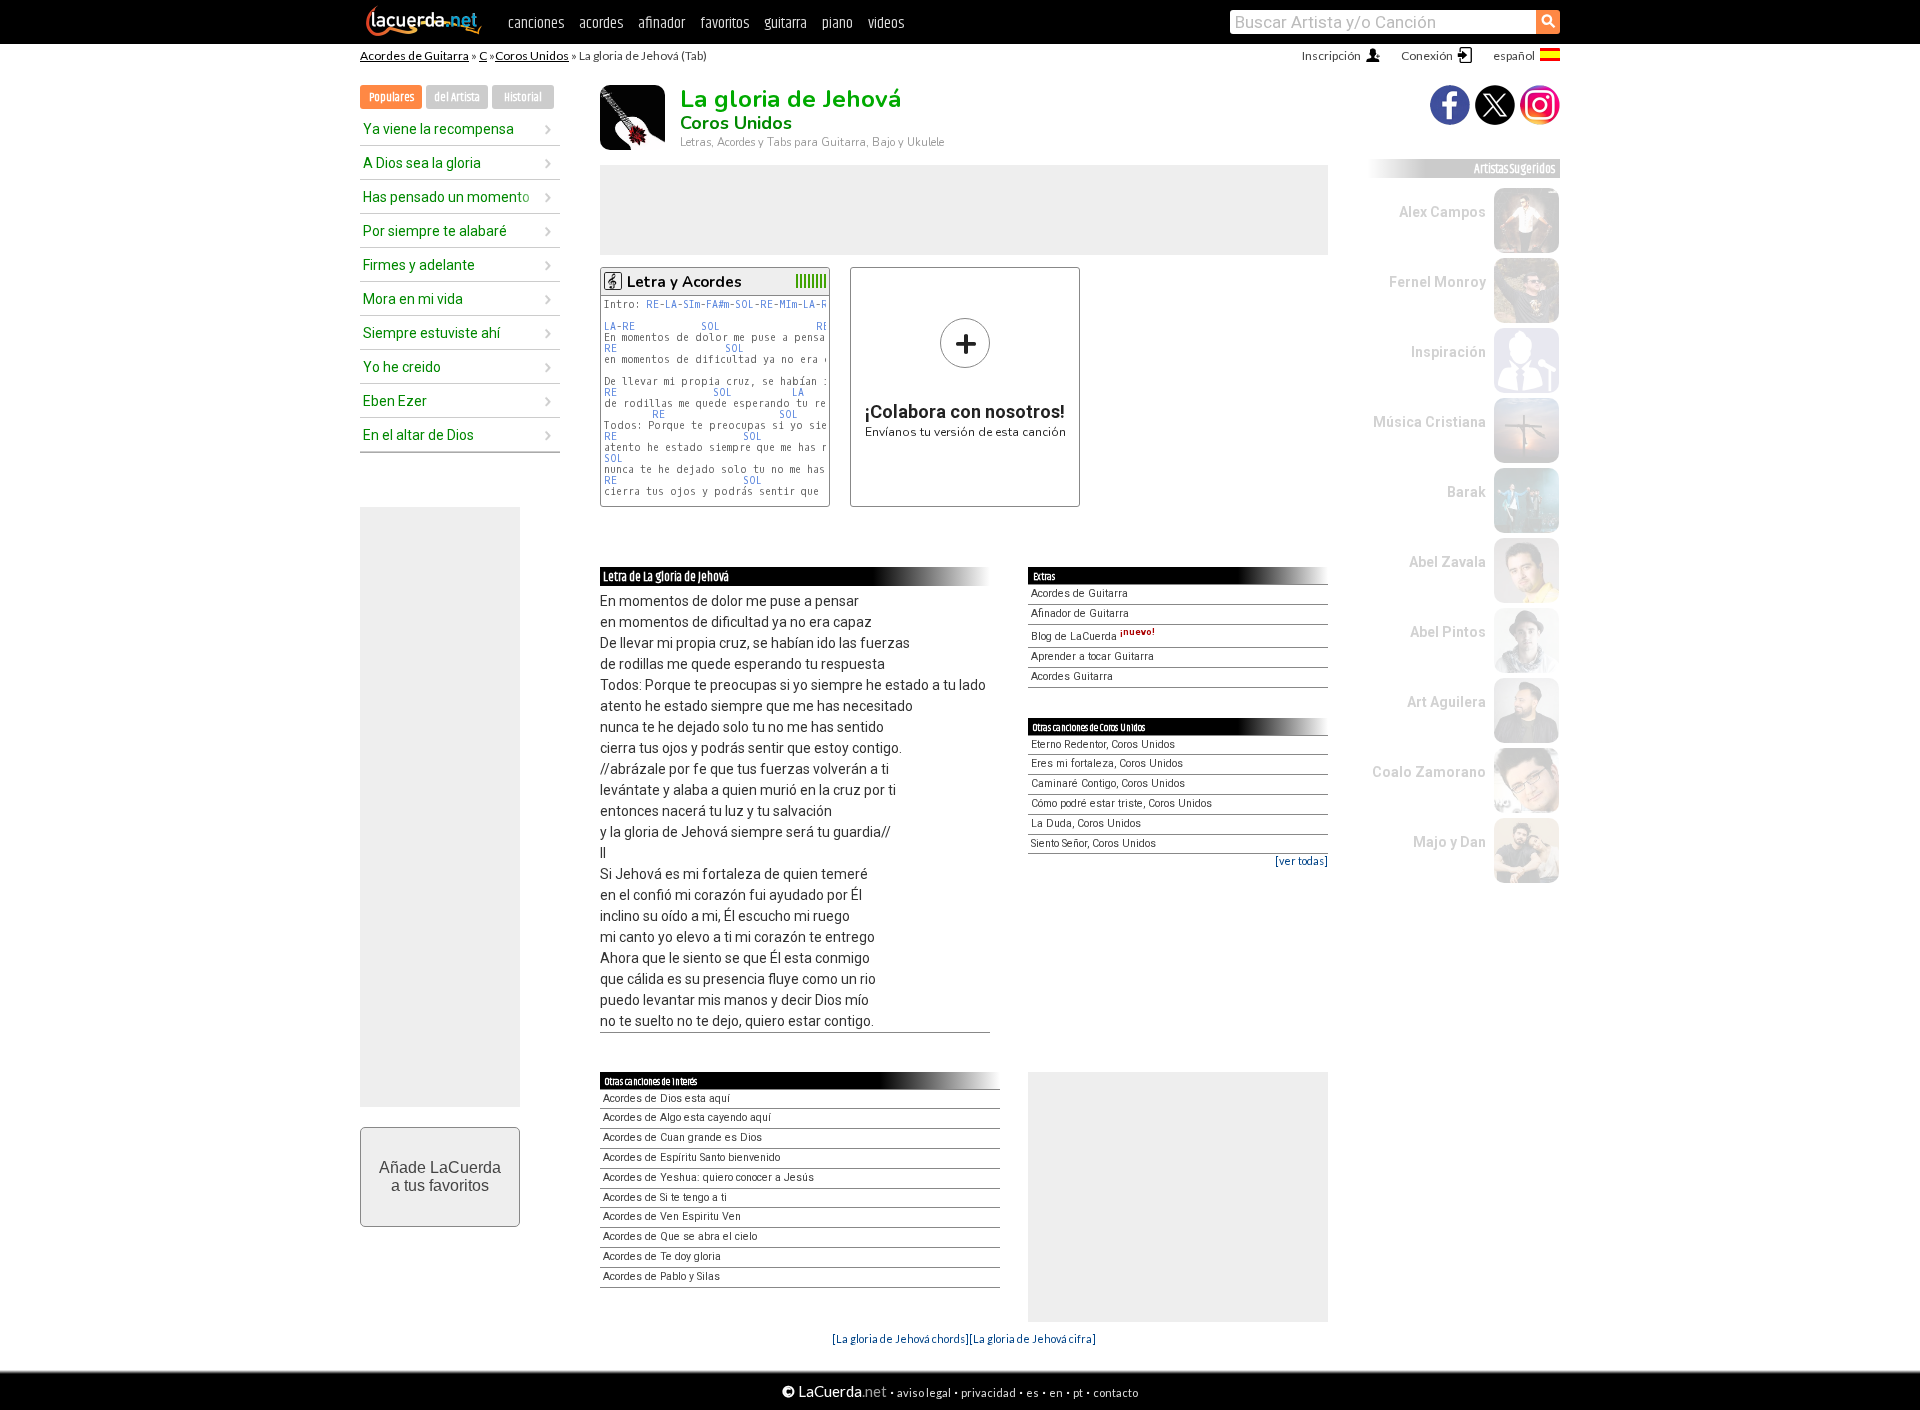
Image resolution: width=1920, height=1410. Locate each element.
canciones (536, 23)
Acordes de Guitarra (414, 55)
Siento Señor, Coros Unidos (1093, 843)
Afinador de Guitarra (1080, 613)
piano (837, 23)
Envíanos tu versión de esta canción (965, 377)
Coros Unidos (532, 55)
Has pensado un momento (446, 197)
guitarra (785, 23)
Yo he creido (402, 367)
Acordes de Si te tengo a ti (665, 1197)
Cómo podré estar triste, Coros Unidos (1121, 803)
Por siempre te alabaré (435, 231)
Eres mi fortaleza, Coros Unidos (1107, 763)
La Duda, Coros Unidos (1086, 823)
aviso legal (924, 1392)
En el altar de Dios (418, 435)
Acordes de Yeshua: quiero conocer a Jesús (708, 1177)
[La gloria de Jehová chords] (900, 1338)
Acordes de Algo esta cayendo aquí (687, 1117)
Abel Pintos (1448, 632)
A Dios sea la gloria (422, 163)
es (1032, 1392)
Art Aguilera (1446, 702)
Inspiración (1448, 352)
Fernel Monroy (1437, 282)
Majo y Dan (1449, 842)
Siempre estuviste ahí (431, 333)
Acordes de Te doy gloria (662, 1256)
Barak (1466, 492)
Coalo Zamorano (1429, 772)
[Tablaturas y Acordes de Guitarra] (424, 32)
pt (1078, 1392)
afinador (661, 23)
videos (886, 23)
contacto (1115, 1392)
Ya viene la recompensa (438, 129)
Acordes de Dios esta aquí (666, 1098)
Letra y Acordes (684, 282)
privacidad (988, 1392)
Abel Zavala (1447, 562)
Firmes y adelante (419, 265)
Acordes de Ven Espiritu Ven (672, 1216)
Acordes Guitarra (1072, 676)
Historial (523, 97)
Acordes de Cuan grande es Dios (682, 1137)
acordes (601, 23)
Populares (391, 97)
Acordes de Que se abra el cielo (680, 1236)
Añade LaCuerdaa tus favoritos (440, 1176)
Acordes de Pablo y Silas (661, 1276)
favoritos (724, 23)
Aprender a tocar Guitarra (1092, 656)
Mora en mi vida (413, 299)
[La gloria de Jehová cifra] (1032, 1338)
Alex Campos (1442, 212)
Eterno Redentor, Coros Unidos (1103, 744)
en (1056, 1392)
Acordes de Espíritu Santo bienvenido (691, 1157)
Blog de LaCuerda (1093, 636)
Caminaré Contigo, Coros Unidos (1108, 783)
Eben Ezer (395, 401)
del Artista (457, 97)
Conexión (1427, 55)
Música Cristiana (1429, 422)
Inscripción (1331, 55)
